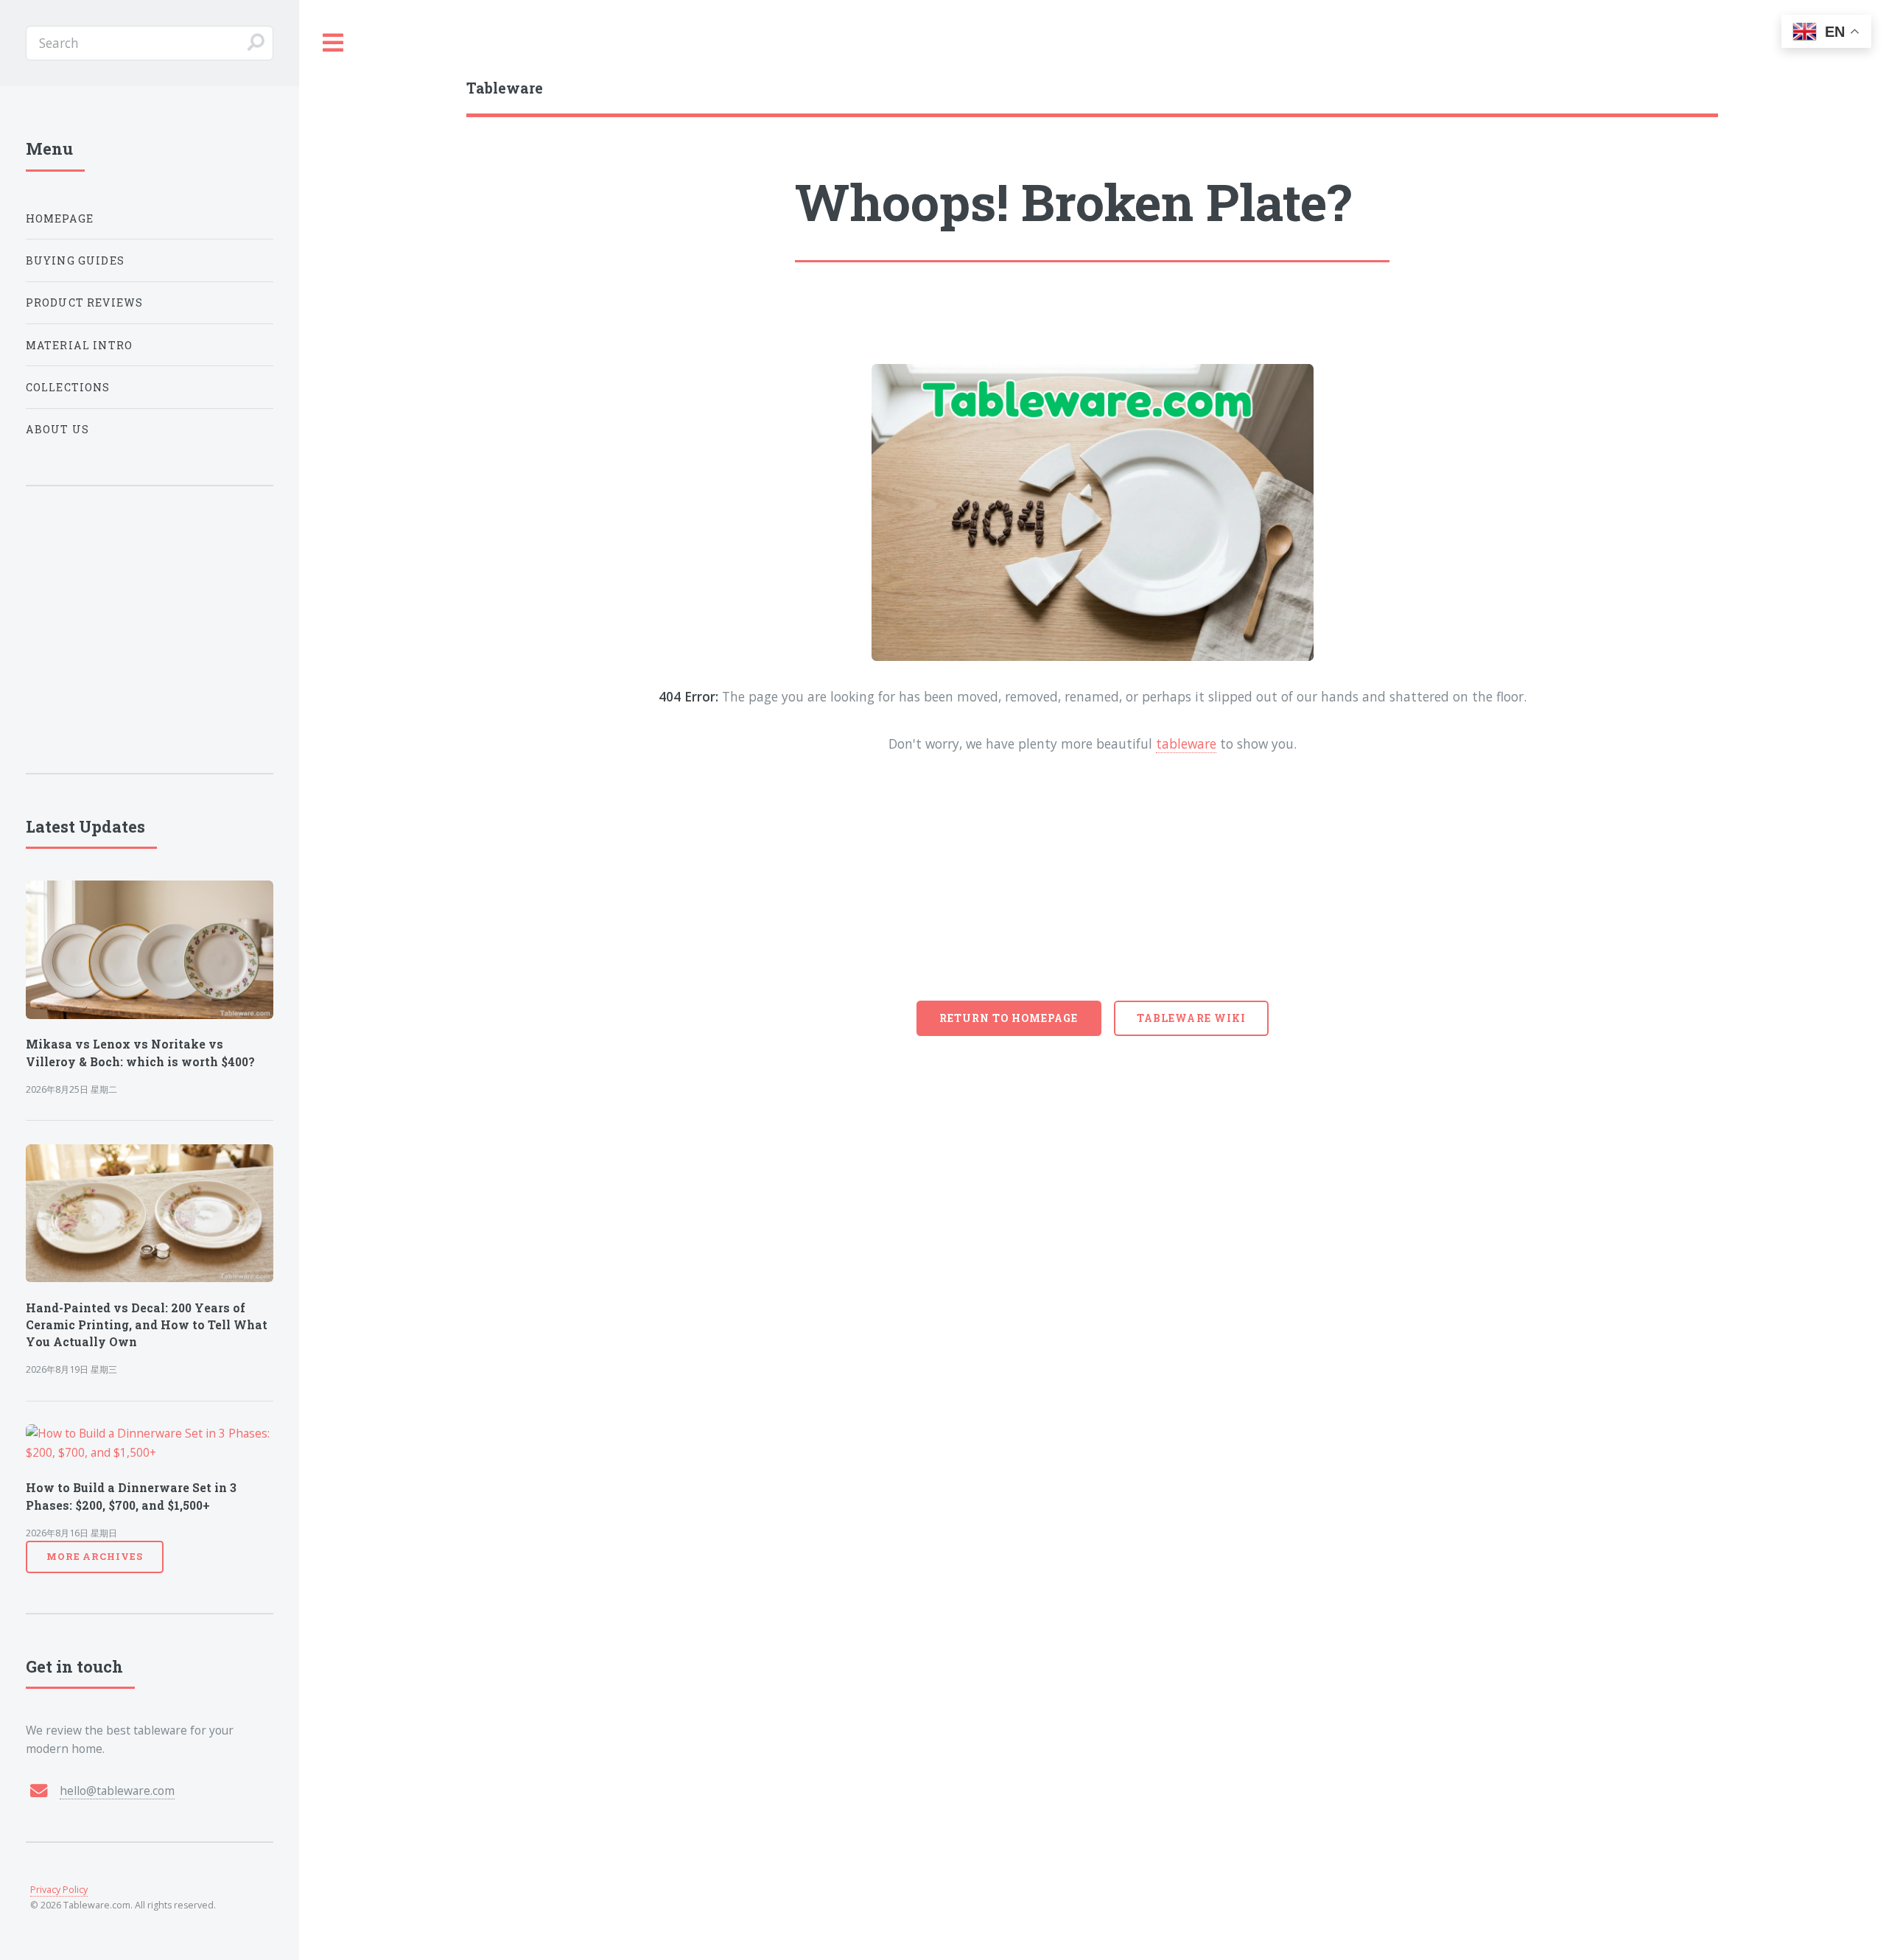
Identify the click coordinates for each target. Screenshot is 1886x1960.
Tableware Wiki (1191, 1018)
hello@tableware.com (117, 1791)
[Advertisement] (1093, 890)
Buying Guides (75, 260)
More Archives (95, 1556)
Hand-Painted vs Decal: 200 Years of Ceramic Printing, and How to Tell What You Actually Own (147, 1325)
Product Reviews (85, 302)
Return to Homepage (1009, 1018)
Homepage (60, 218)
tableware (1186, 743)
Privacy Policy (59, 1890)
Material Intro (79, 345)
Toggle (334, 43)
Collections (68, 387)
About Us (57, 429)
